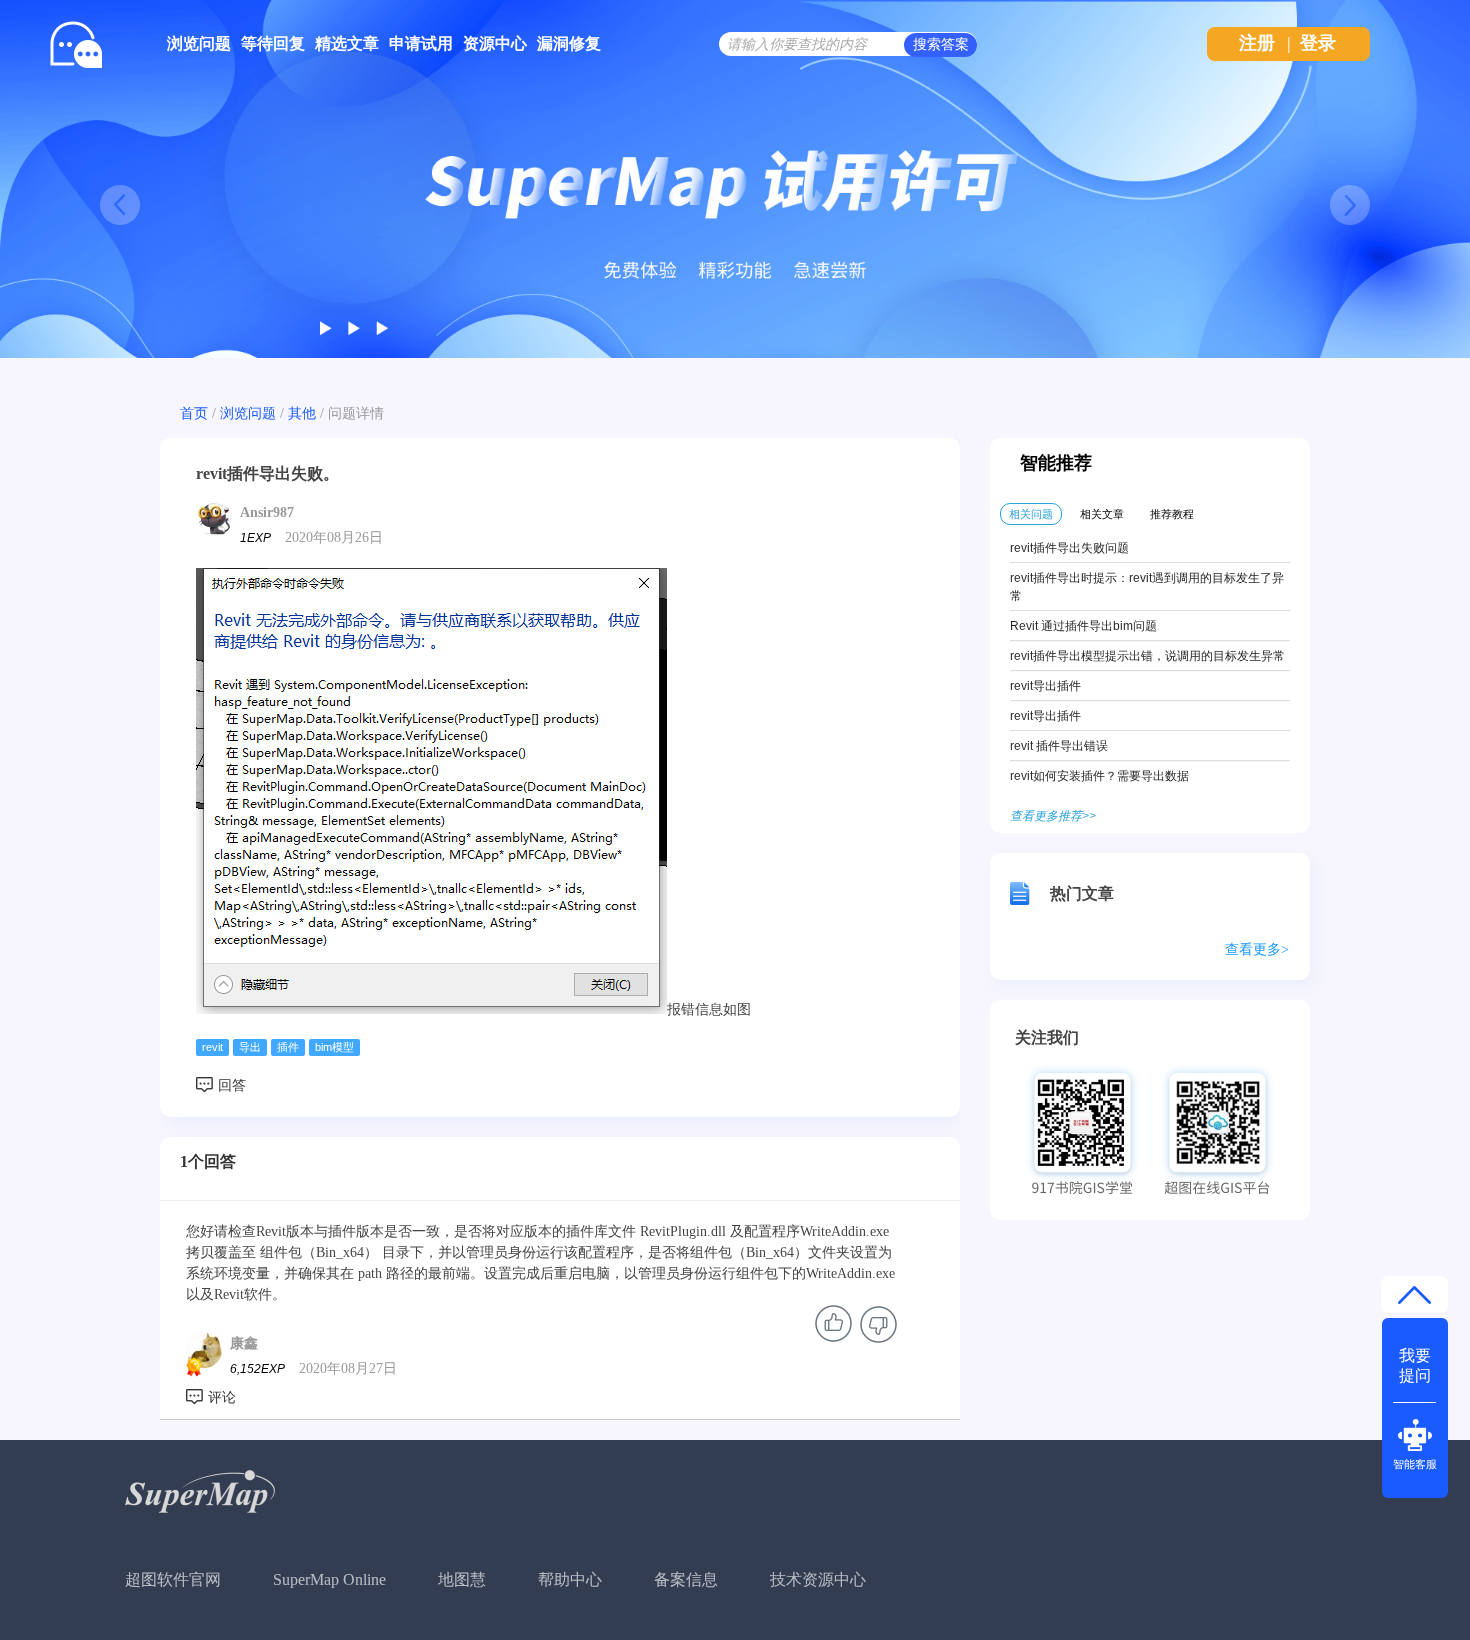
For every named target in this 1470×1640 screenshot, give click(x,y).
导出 (250, 1047)
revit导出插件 (1045, 686)
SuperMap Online (329, 1579)
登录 (1318, 43)
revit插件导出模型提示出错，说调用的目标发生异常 (1147, 656)
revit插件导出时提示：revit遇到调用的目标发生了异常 (1147, 587)
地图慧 (462, 1579)
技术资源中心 (818, 1579)
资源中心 (495, 43)
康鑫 (244, 1343)
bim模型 (334, 1047)
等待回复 (273, 43)
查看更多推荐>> (1053, 816)
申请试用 (421, 43)
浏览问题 (199, 43)
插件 (288, 1047)
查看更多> (1257, 949)
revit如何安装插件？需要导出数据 (1099, 776)
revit (212, 1047)
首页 (194, 413)
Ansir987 (267, 512)
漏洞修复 (569, 43)
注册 (1257, 43)
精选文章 (347, 43)
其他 (302, 413)
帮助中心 (570, 1579)
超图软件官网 (173, 1579)
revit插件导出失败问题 (1069, 548)
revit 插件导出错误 (1059, 746)
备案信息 (686, 1579)
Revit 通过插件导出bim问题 (1083, 626)
